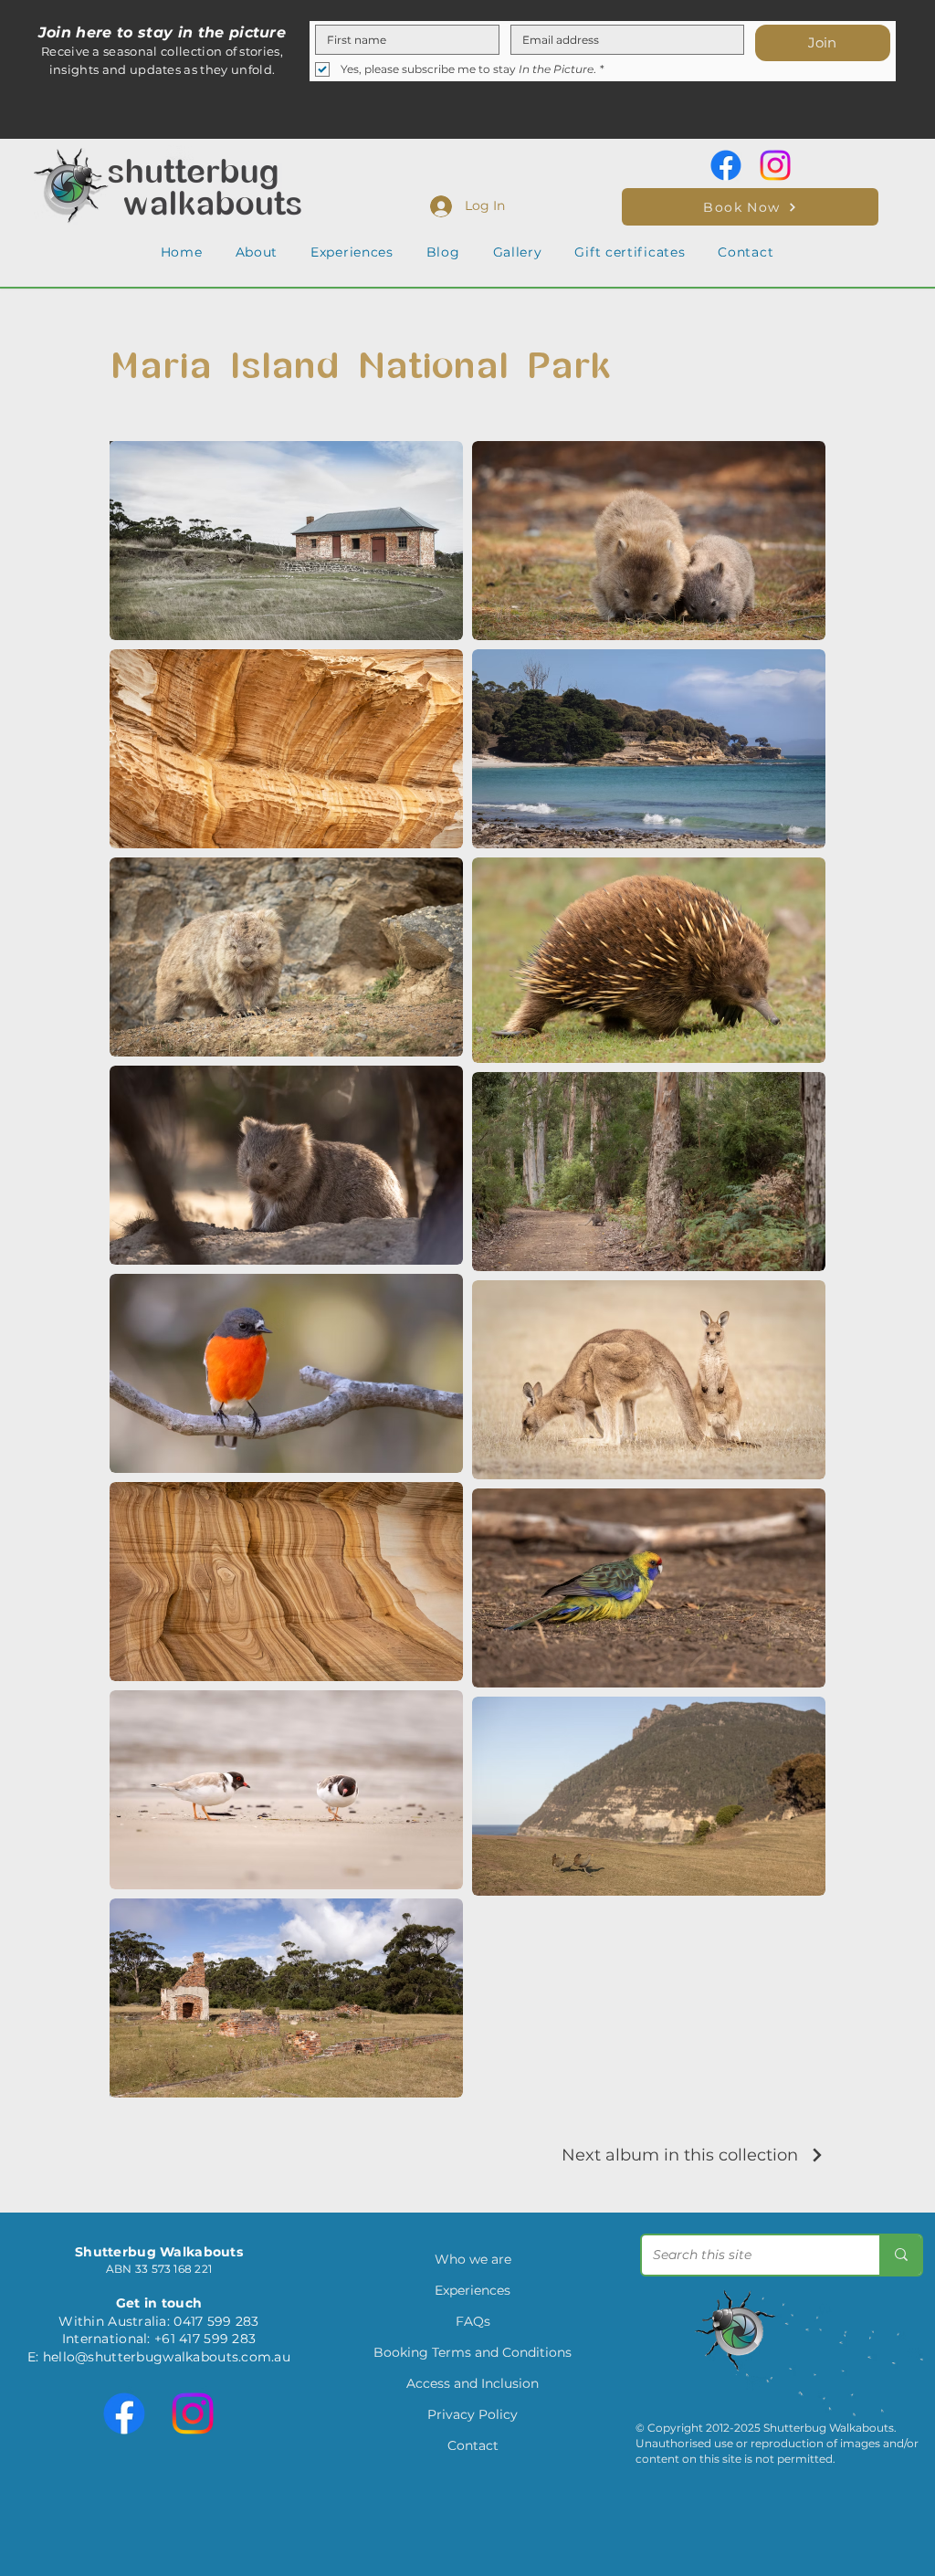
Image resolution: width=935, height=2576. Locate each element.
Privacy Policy (473, 2414)
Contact (473, 2445)
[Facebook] (726, 165)
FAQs (473, 2321)
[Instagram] (775, 165)
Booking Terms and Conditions (473, 2352)
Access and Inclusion (473, 2383)
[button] (257, 252)
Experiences (473, 2290)
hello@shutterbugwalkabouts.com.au (167, 2357)
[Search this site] (900, 2255)
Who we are (473, 2259)
